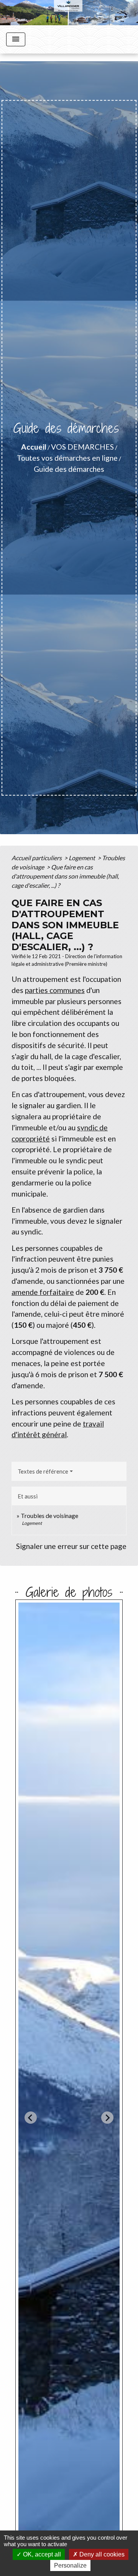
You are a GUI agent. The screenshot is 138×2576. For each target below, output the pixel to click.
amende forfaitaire (43, 1292)
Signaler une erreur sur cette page (71, 1546)
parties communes (55, 990)
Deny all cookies (101, 2554)
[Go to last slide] (31, 2118)
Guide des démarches (69, 469)
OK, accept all (41, 2554)
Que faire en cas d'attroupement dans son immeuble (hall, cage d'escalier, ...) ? (65, 876)
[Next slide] (107, 2118)
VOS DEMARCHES (82, 447)
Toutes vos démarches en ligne (67, 458)
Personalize (70, 2565)
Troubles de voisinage (49, 1515)
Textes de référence (43, 1471)
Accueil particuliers (37, 858)
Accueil (34, 447)
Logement (82, 858)
